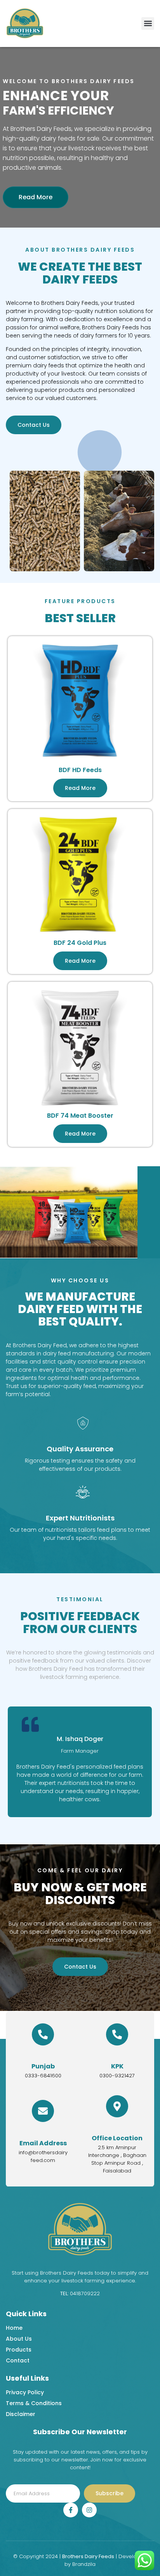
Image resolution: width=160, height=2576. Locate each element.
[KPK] (117, 2034)
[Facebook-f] (71, 2510)
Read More (36, 197)
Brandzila (84, 2564)
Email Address (43, 2143)
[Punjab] (43, 2034)
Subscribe (110, 2493)
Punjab (43, 2066)
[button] (148, 23)
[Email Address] (43, 2111)
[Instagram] (89, 2510)
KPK (117, 2066)
